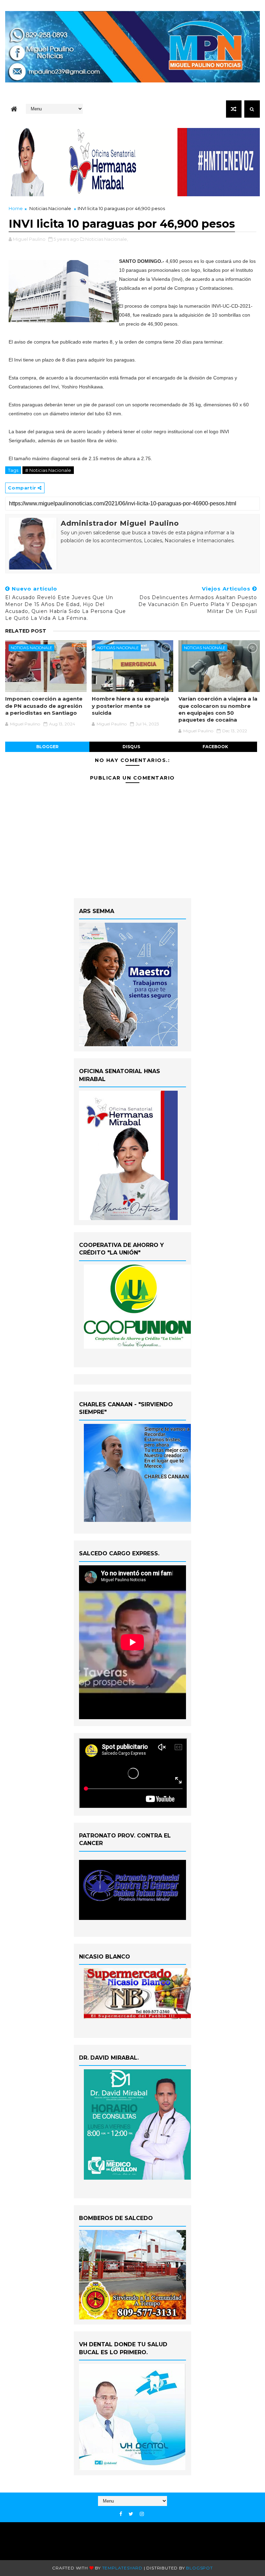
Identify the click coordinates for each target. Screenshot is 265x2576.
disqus (131, 747)
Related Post (26, 631)
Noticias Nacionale (50, 208)
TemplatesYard (122, 2568)
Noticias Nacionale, (107, 239)
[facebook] (121, 2514)
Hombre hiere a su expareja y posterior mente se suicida (130, 706)
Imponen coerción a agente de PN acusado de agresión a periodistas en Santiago (44, 706)
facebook (215, 747)
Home (16, 208)
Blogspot (199, 2568)
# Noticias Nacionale (48, 470)
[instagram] (142, 2514)
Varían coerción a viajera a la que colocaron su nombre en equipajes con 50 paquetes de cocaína (218, 709)
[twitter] (131, 2514)
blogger (47, 747)
